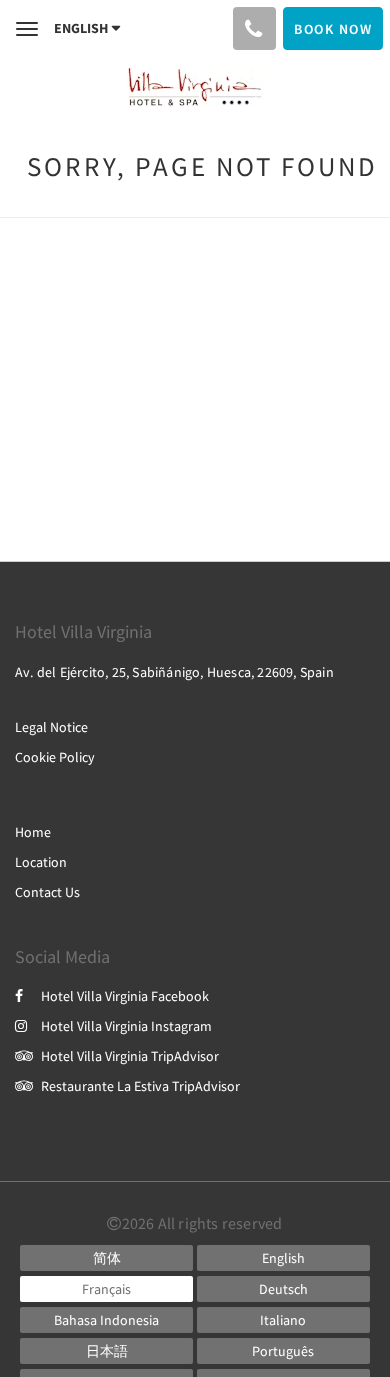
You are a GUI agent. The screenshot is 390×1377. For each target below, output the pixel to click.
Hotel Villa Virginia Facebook (125, 996)
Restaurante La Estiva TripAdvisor (140, 1086)
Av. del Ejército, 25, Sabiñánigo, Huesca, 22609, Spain (174, 672)
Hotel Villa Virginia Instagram (126, 1026)
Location (41, 862)
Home (33, 832)
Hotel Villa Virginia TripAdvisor (130, 1056)
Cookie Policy (55, 757)
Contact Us (47, 892)
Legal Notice (51, 727)
